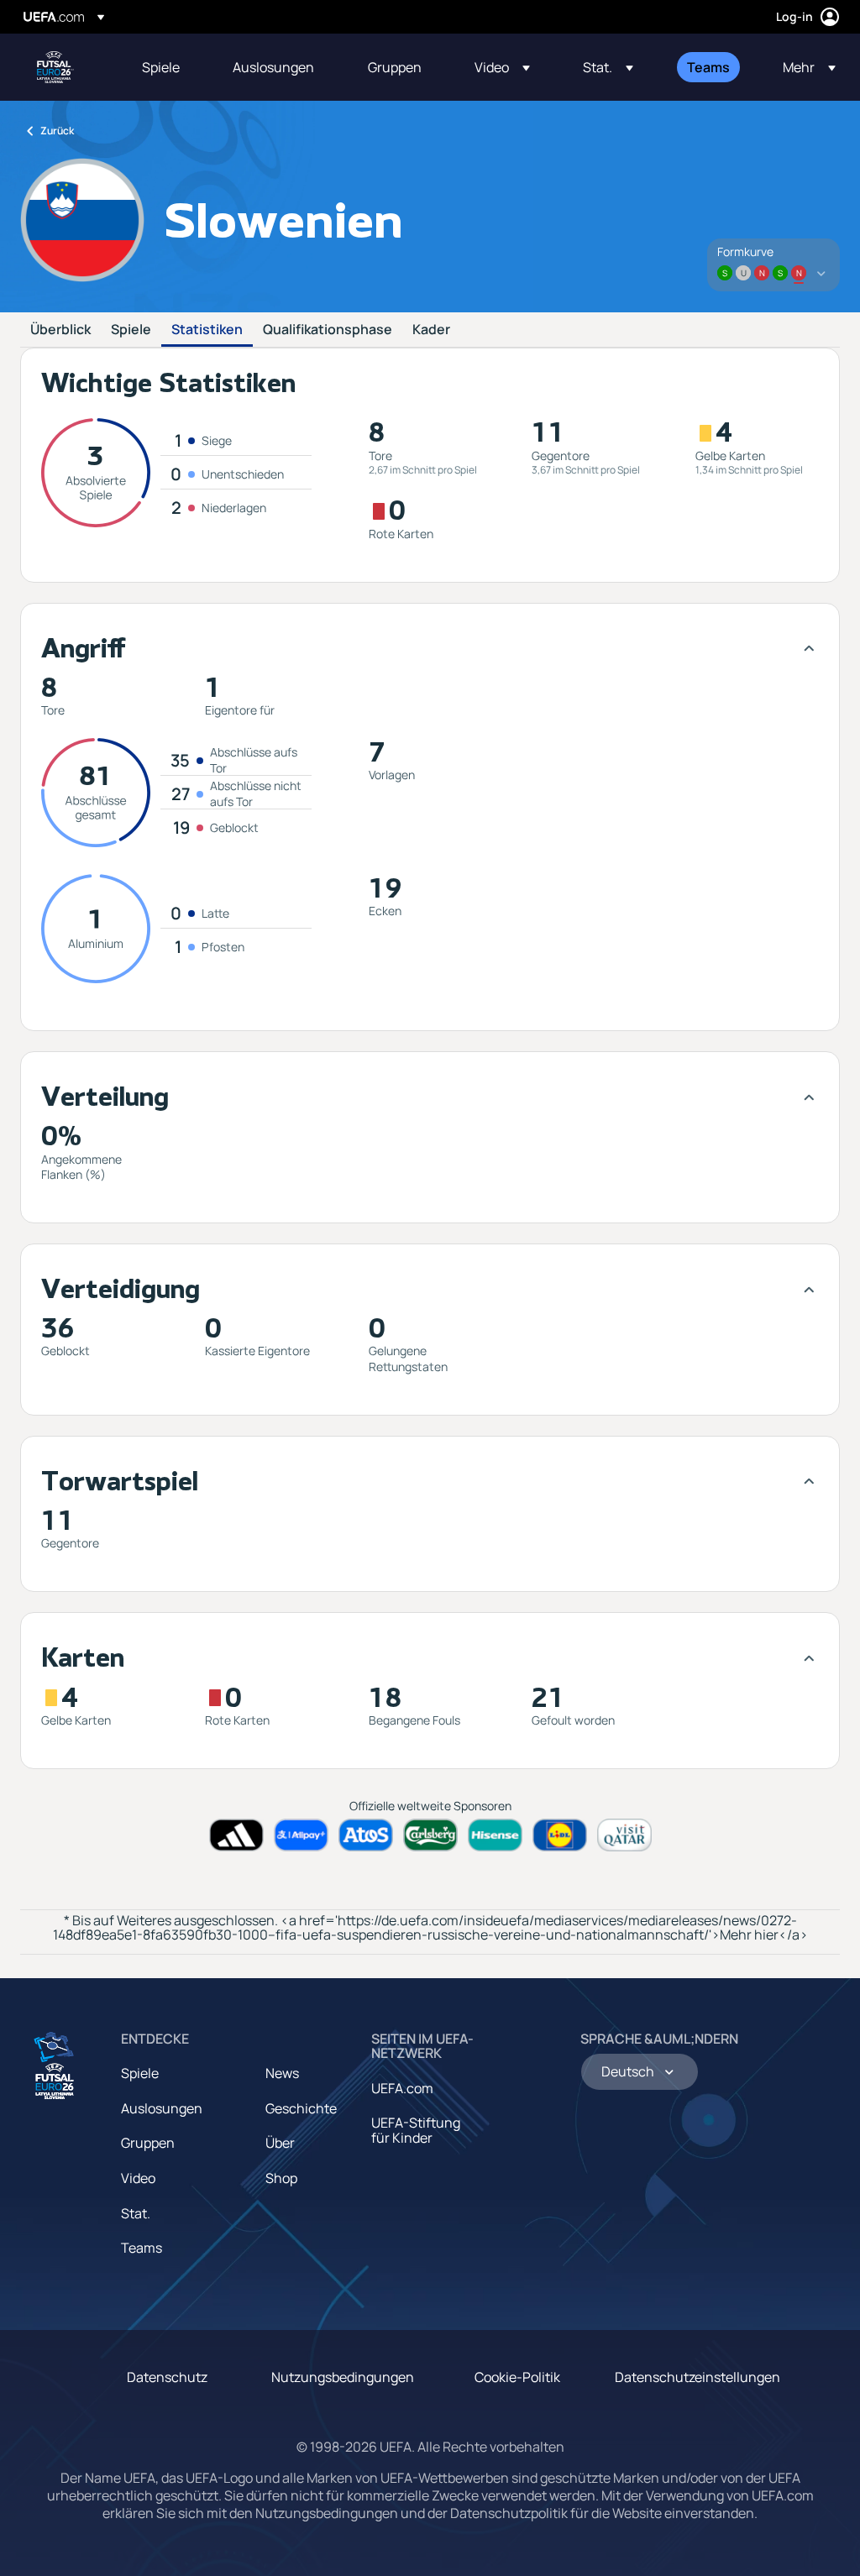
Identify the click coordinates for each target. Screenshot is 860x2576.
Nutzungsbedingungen (343, 2377)
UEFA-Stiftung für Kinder (416, 2130)
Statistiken (207, 330)
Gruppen (148, 2143)
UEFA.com (402, 2088)
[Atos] (366, 1835)
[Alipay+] (301, 1835)
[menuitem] (166, 67)
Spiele (131, 330)
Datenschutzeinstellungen (697, 2377)
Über (280, 2143)
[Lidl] (560, 1835)
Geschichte (301, 2108)
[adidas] (236, 1835)
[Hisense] (495, 1835)
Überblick (60, 330)
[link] (161, 67)
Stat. (136, 2213)
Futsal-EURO (55, 67)
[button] (502, 67)
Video (138, 2178)
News (282, 2073)
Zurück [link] (57, 131)
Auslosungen (162, 2108)
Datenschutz (167, 2377)
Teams (142, 2248)
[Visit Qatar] (624, 1835)
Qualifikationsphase (328, 330)
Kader (431, 330)
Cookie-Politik (517, 2377)
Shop (281, 2178)
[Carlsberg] (430, 1835)
